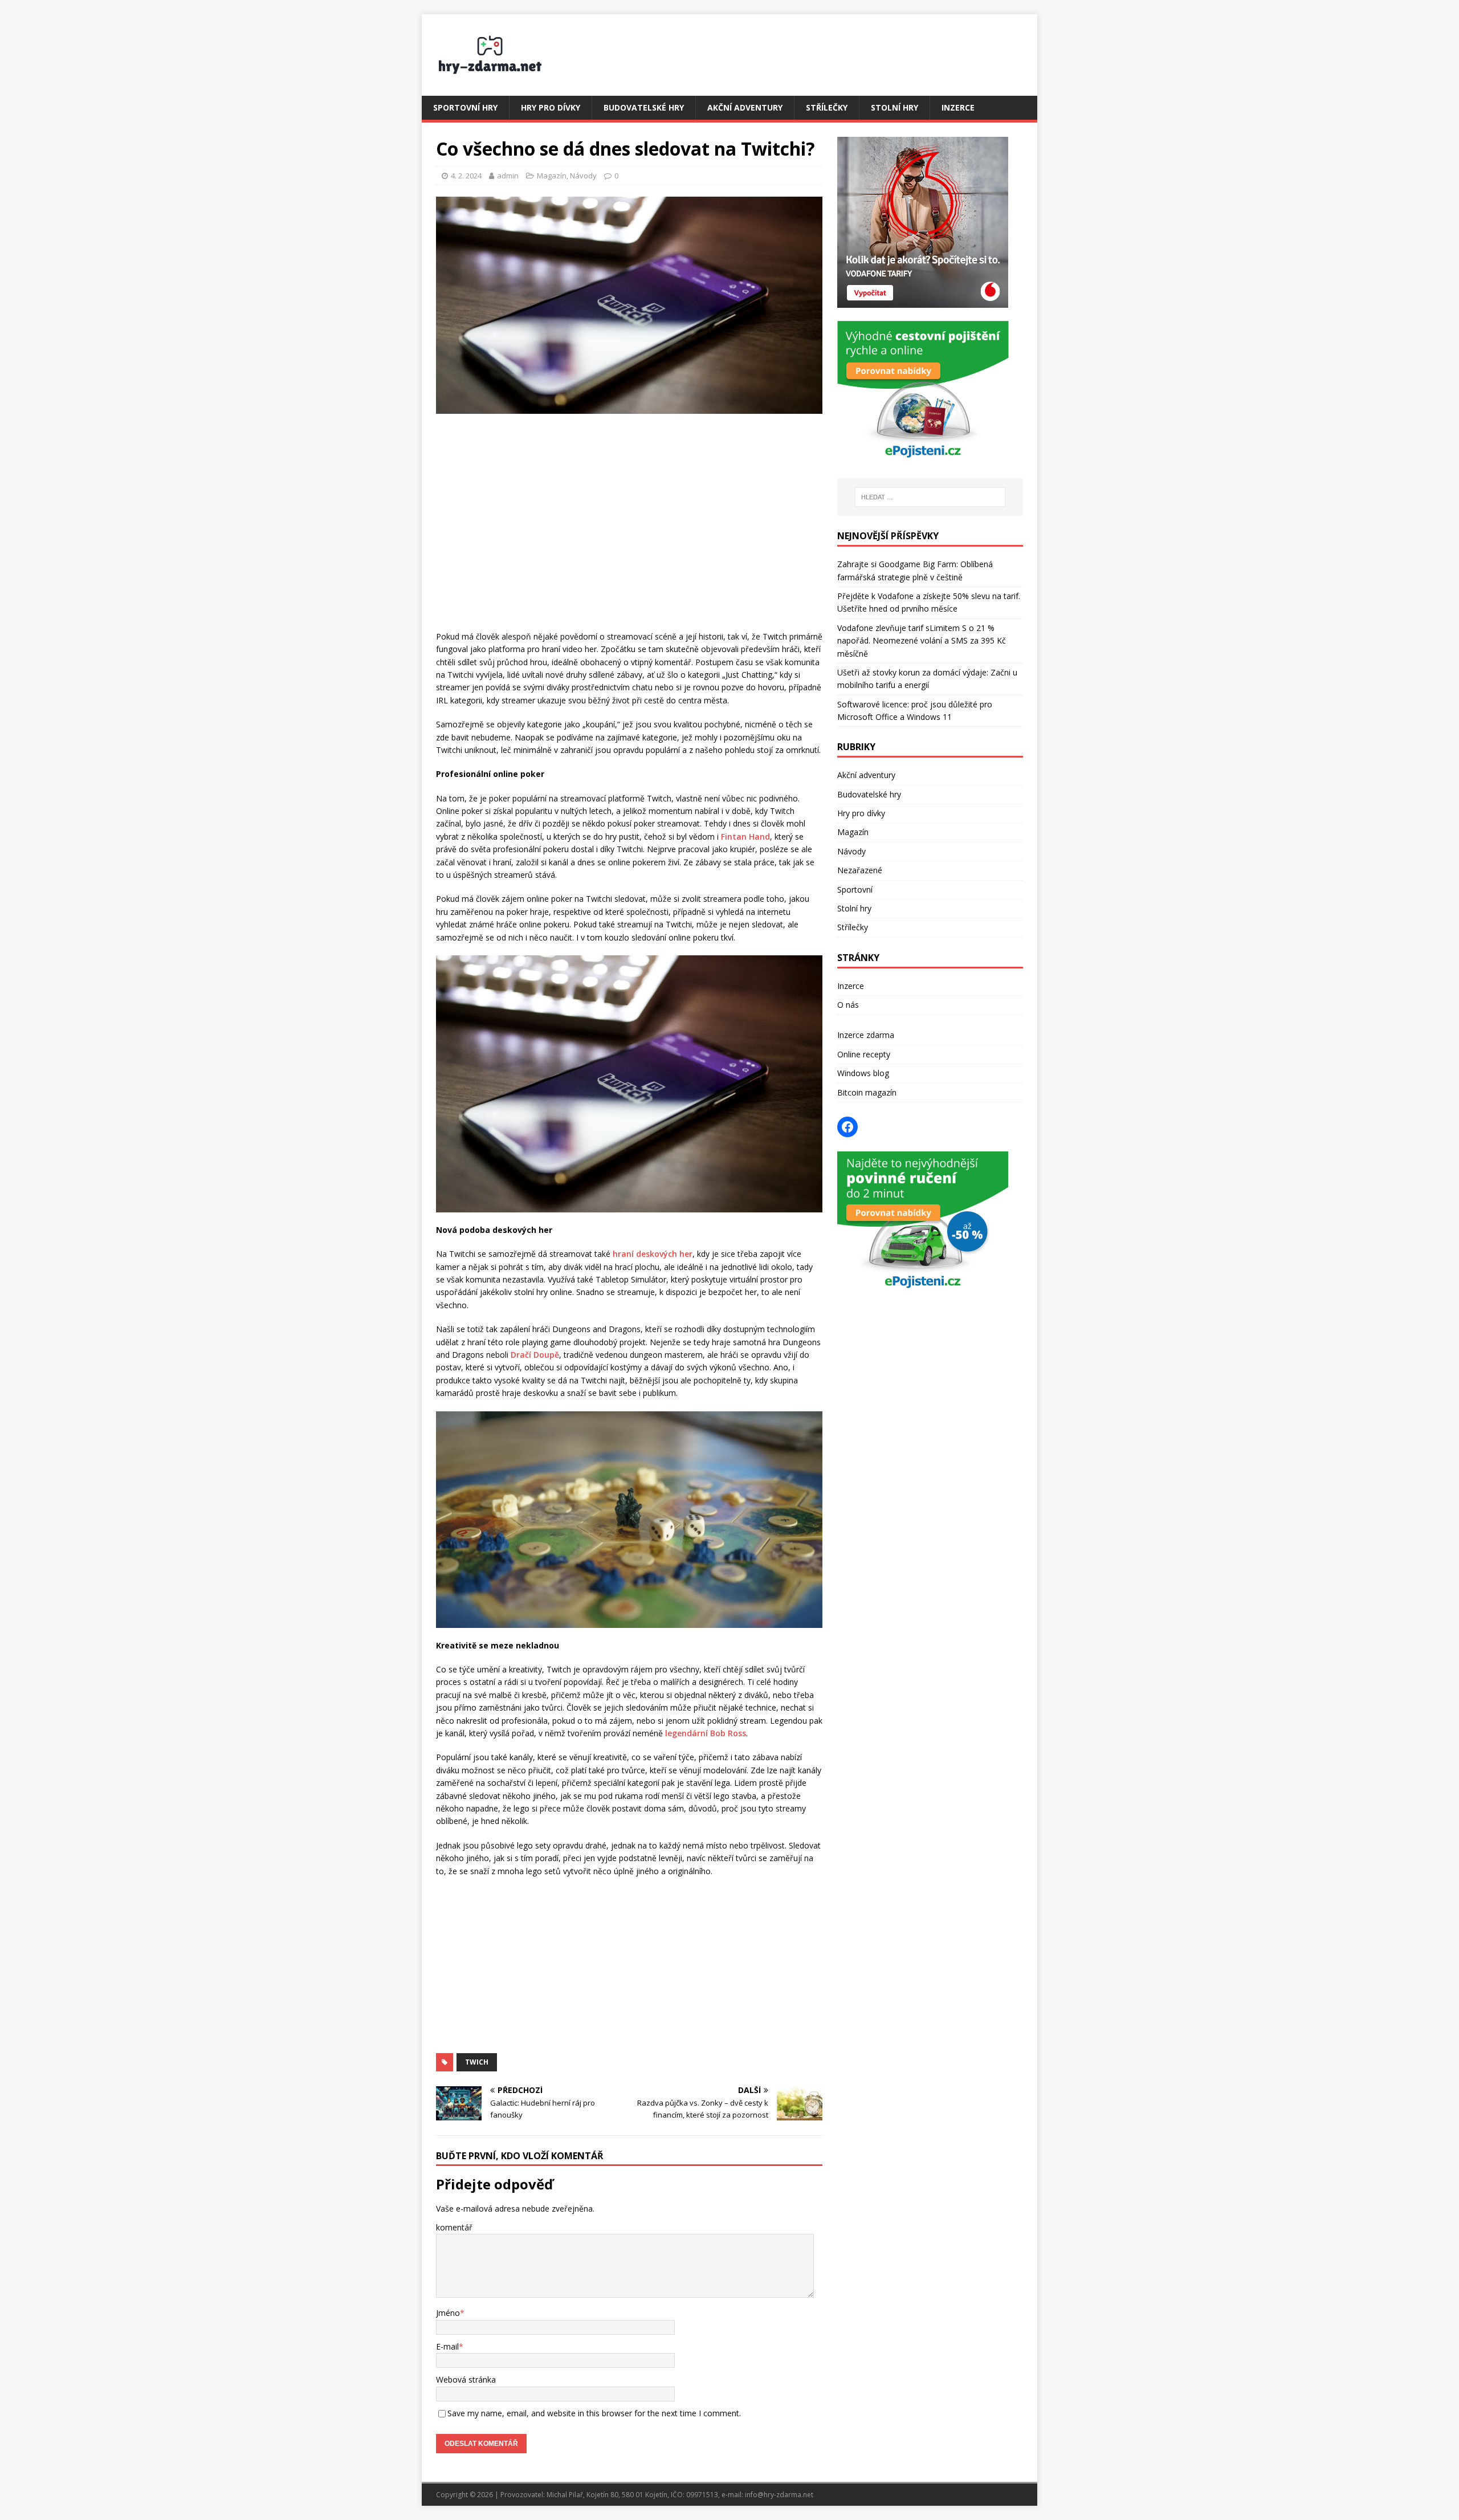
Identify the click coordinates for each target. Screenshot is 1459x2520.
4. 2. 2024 (466, 176)
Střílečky (827, 107)
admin (508, 176)
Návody (583, 176)
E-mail (447, 2346)
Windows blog (863, 1073)
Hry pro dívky (551, 107)
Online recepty (864, 1054)
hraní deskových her (653, 1254)
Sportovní (855, 889)
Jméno (448, 2313)
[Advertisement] (629, 534)
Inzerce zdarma (866, 1035)
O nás (848, 1005)
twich (477, 2062)
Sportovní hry (465, 107)
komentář (454, 2227)
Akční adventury (745, 107)
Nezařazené (860, 870)
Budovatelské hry (644, 107)
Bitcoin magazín (867, 1092)
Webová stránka (466, 2379)
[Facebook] (847, 1127)
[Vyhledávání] (930, 497)
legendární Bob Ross (706, 1733)
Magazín (552, 176)
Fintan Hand (745, 836)
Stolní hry (894, 107)
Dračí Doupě (535, 1355)
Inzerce (958, 107)
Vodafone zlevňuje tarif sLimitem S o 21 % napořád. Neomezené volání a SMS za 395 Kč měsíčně (922, 641)
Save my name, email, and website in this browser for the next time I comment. (594, 2413)
